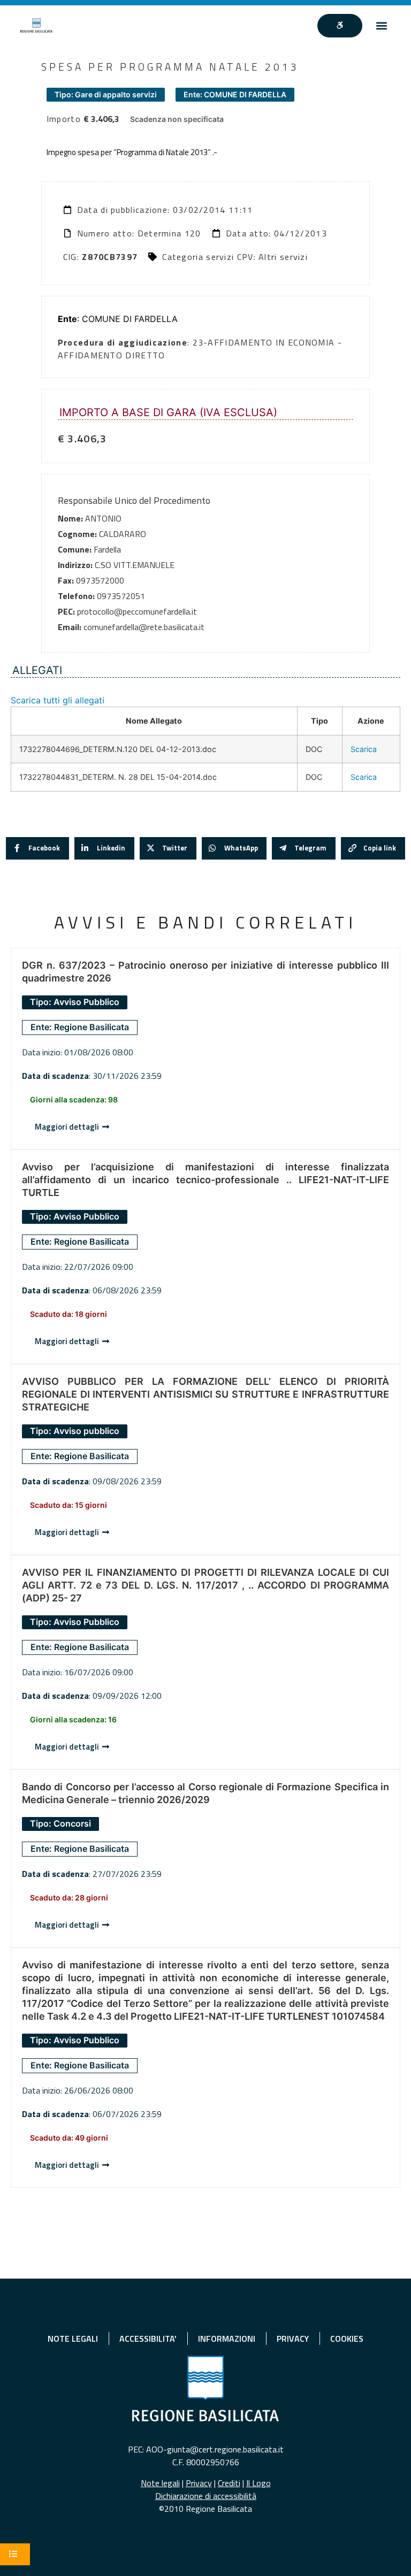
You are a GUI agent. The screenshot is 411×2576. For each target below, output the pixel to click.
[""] (340, 26)
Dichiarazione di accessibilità (206, 2496)
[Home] (36, 25)
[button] (382, 25)
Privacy (199, 2483)
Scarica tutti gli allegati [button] (58, 700)
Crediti (229, 2483)
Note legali (160, 2483)
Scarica (364, 749)
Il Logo (258, 2483)
